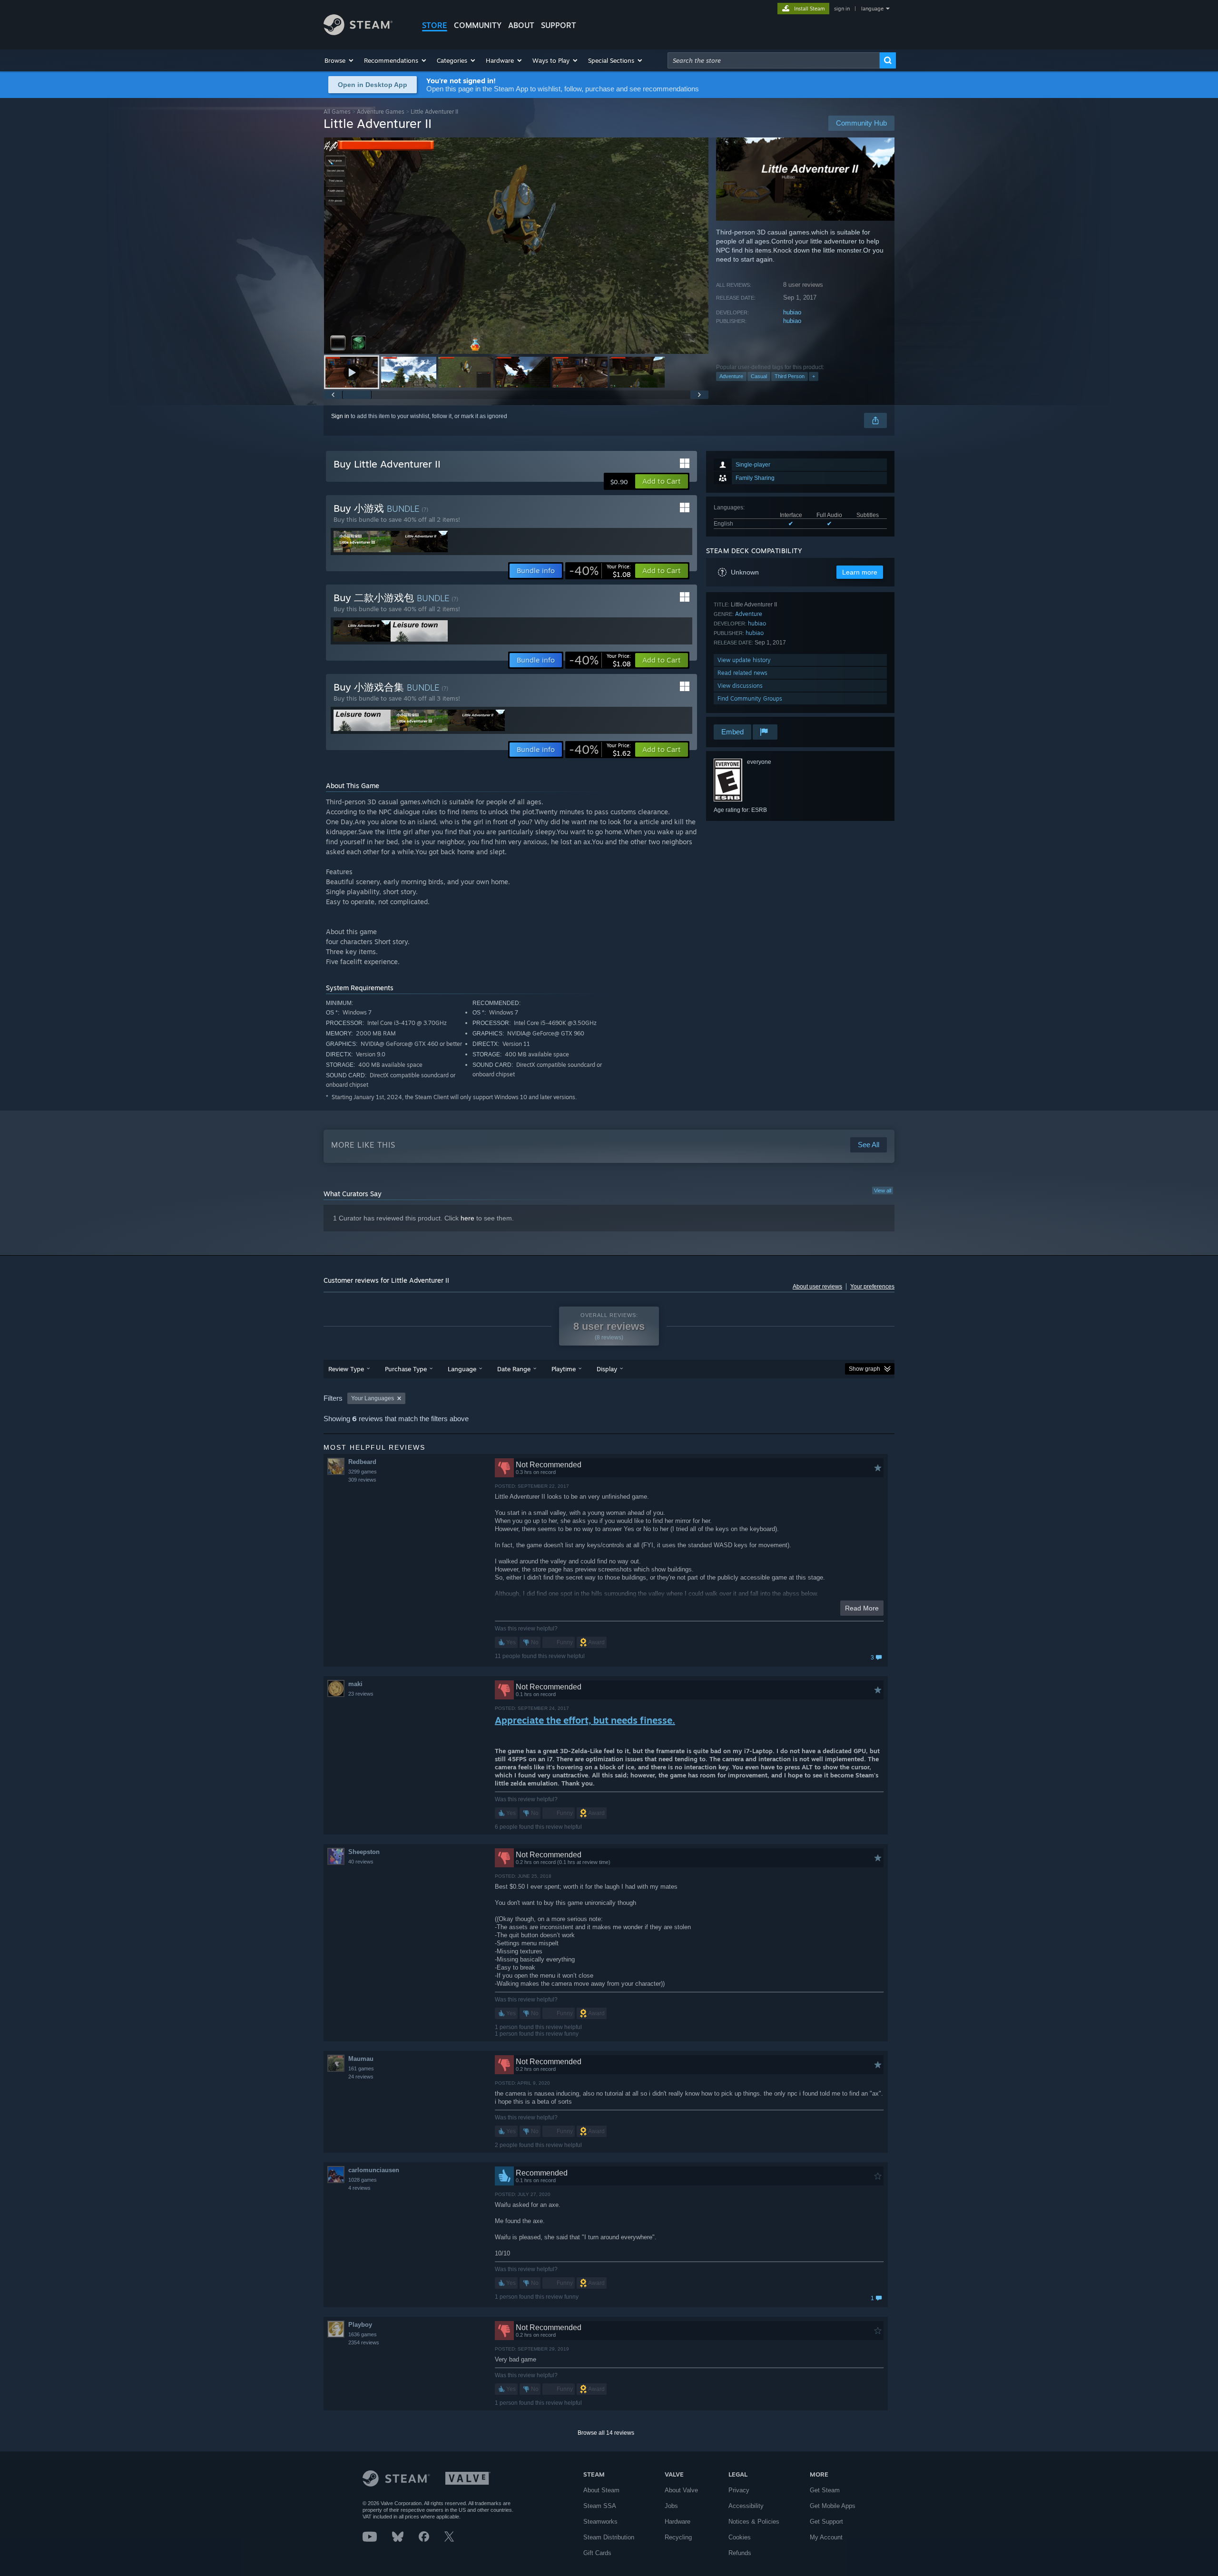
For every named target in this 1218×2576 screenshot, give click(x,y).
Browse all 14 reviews (606, 2433)
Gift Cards (597, 2553)
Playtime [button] (564, 1369)
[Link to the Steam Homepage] (358, 33)
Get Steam (825, 2490)
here (467, 1218)
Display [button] (607, 1369)
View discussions (740, 686)
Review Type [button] (346, 1369)
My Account (826, 2537)
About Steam (601, 2490)
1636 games (363, 2334)
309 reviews (362, 1480)
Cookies (740, 2537)
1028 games (363, 2180)
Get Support (826, 2522)
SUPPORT (559, 25)
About (521, 25)
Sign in (340, 416)
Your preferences (872, 1287)
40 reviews (361, 1862)
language (872, 9)
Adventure (731, 376)
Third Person (790, 376)
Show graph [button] (864, 1369)
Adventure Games (381, 112)
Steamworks (600, 2522)
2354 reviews (364, 2342)
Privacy (739, 2490)
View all (883, 1190)
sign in (842, 9)
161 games (361, 2069)
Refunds (740, 2553)
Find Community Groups (750, 698)
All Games (337, 112)
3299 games (363, 1472)
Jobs (671, 2506)
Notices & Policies (754, 2522)
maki (355, 1684)
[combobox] (774, 60)
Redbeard (362, 1462)
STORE (435, 25)
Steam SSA (600, 2506)
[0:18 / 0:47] (516, 246)
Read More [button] (862, 1608)
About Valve (681, 2490)
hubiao (792, 312)
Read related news (742, 673)
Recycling (678, 2537)
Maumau (361, 2059)
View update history (744, 660)
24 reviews (361, 2077)
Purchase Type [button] (406, 1369)
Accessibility (746, 2506)
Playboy (360, 2325)
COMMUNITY (478, 25)
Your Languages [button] (373, 1398)
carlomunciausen (374, 2170)
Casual (759, 376)
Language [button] (462, 1369)
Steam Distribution (609, 2537)
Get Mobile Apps (833, 2506)
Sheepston (364, 1852)
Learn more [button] (860, 572)
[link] (600, 571)
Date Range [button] (514, 1369)
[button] (339, 60)
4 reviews (359, 2188)
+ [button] (814, 376)
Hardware (678, 2522)
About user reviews (817, 1287)
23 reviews (361, 1694)
